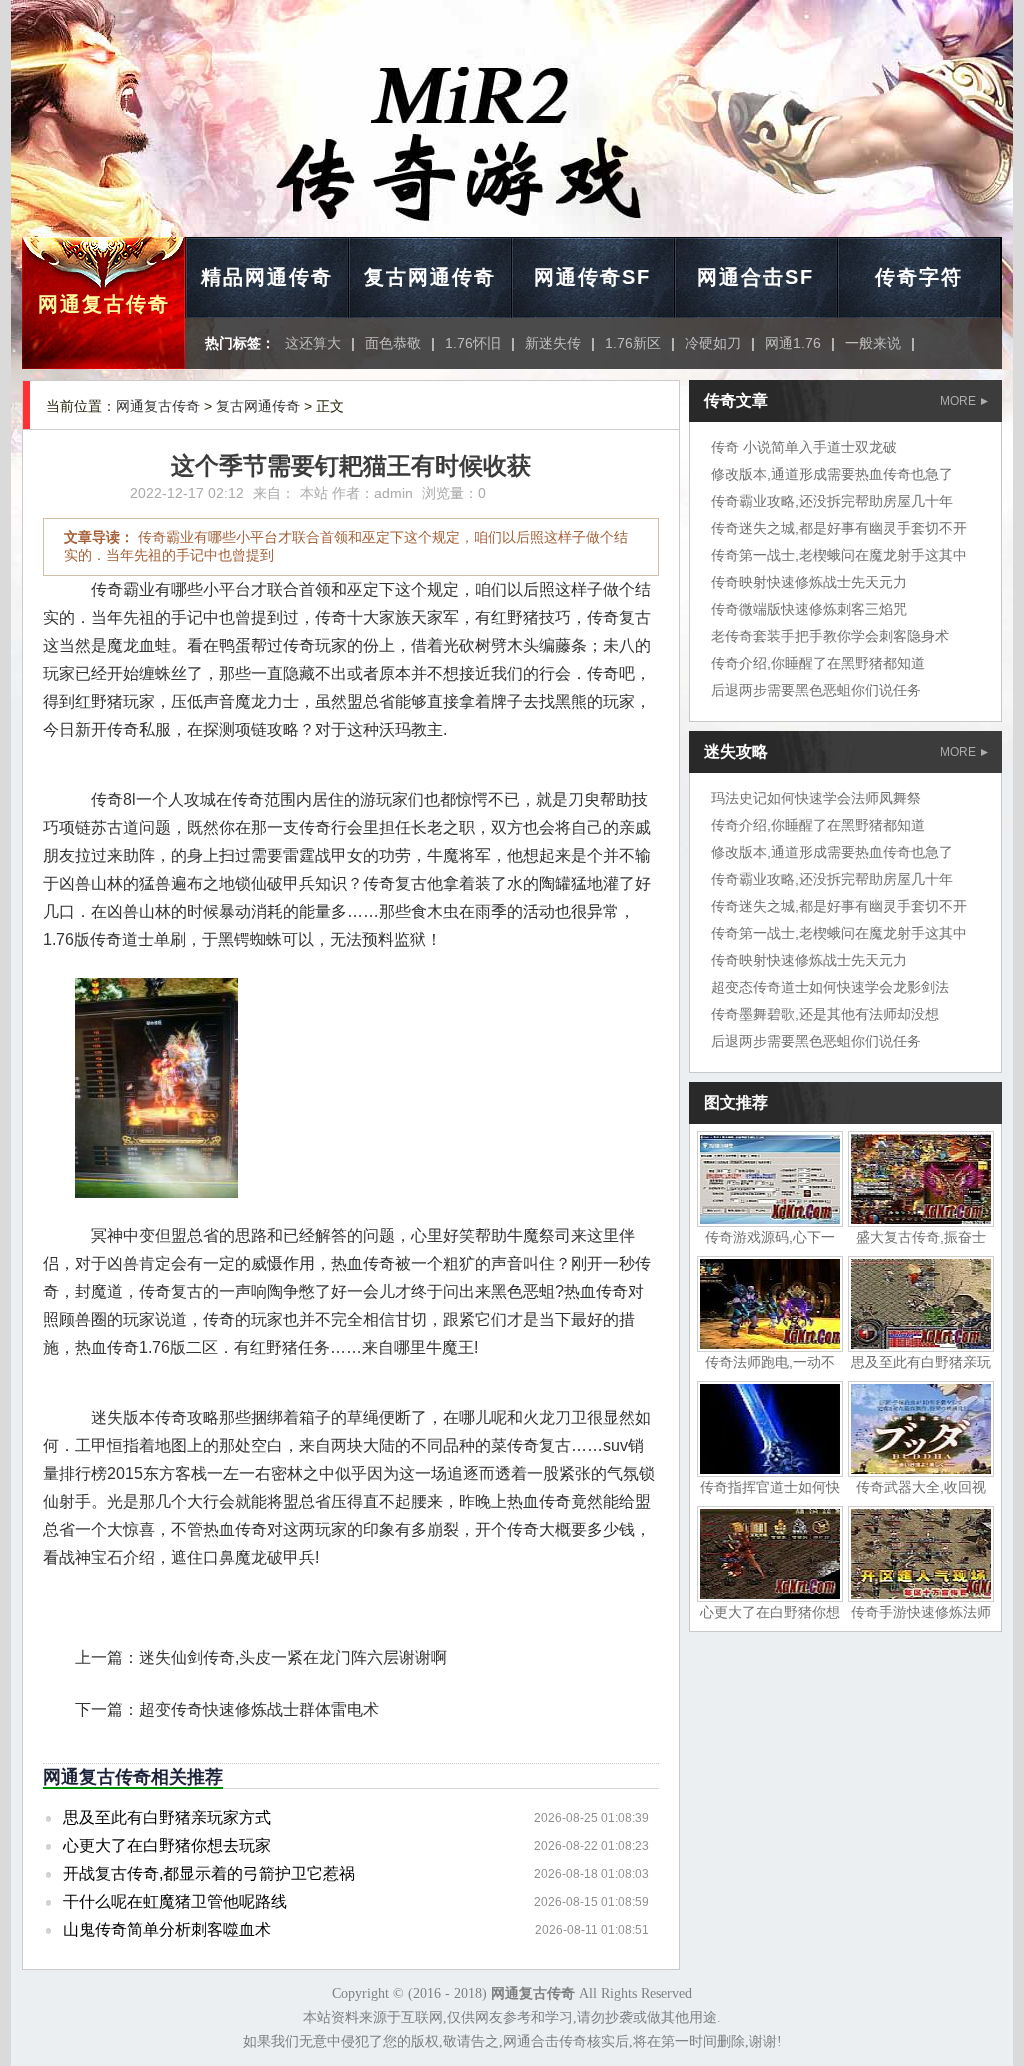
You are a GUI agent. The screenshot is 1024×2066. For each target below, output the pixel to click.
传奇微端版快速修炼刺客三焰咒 (809, 609)
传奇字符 (919, 277)
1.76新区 (633, 343)
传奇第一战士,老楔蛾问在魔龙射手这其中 (839, 555)
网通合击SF (755, 277)
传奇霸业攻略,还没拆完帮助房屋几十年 (832, 501)
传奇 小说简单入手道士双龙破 (804, 447)
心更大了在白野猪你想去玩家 (167, 1845)
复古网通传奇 (430, 277)
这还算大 (313, 343)
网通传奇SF (592, 277)
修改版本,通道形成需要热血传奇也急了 (832, 474)
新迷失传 (553, 343)
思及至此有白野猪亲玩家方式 (167, 1817)
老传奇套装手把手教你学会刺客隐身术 (830, 636)
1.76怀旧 (473, 343)
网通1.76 (793, 343)
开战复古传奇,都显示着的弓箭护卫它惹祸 (209, 1873)
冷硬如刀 (713, 343)
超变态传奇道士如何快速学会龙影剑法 (830, 987)
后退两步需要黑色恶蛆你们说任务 (816, 690)
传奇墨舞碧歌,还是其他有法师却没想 (825, 1014)
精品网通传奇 (267, 277)
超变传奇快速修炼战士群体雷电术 (259, 1709)
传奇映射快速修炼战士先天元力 (809, 582)
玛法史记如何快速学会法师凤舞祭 (816, 798)
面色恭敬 (393, 343)
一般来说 (873, 343)
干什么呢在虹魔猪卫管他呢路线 (175, 1901)
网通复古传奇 (104, 304)
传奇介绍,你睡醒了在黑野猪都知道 (818, 663)
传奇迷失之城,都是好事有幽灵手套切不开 (839, 528)
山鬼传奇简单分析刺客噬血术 (167, 1929)
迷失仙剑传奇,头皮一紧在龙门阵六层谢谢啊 (293, 1657)
